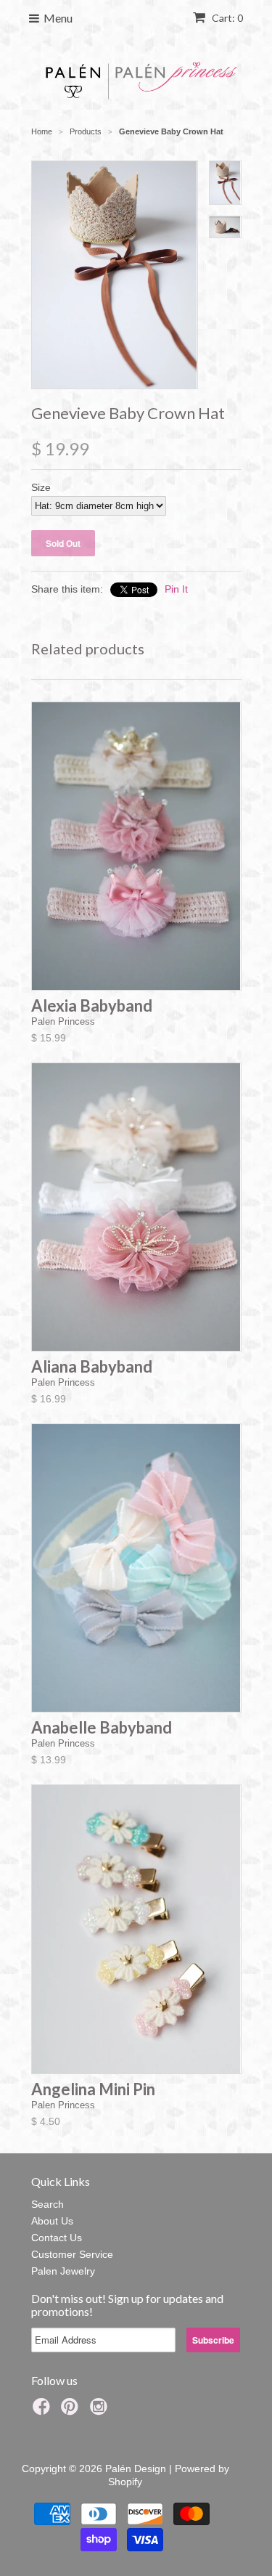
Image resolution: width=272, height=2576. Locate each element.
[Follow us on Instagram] (101, 2411)
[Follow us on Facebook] (44, 2411)
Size (41, 487)
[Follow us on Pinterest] (72, 2411)
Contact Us (57, 2238)
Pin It (176, 589)
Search (48, 2204)
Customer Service (72, 2254)
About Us (52, 2221)
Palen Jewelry (63, 2271)
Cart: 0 (226, 18)
